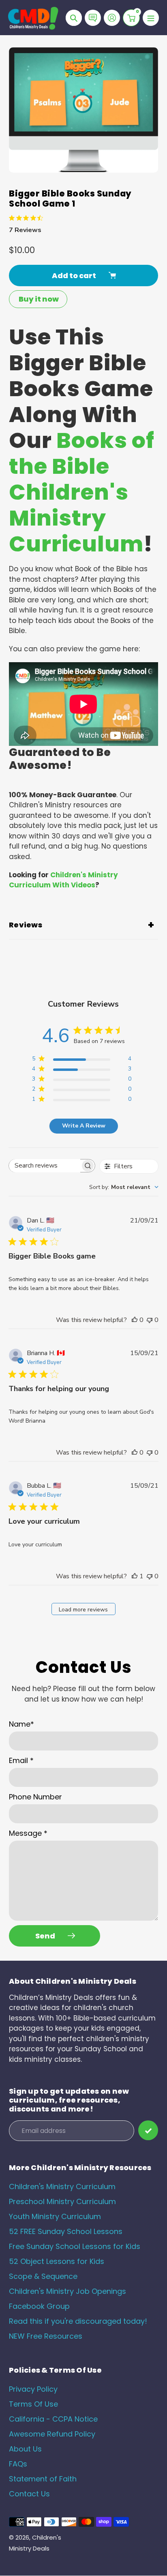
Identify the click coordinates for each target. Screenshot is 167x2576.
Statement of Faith (43, 2479)
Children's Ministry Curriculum (62, 2186)
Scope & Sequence (43, 2276)
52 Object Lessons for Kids (57, 2261)
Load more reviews (83, 1610)
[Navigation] (151, 18)
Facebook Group (39, 2306)
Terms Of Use (33, 2404)
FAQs (18, 2464)
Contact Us (29, 2494)
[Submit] (148, 2130)
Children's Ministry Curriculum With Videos (63, 880)
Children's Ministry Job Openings (67, 2291)
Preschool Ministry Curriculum (62, 2201)
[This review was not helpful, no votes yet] (150, 1320)
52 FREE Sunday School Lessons (66, 2231)
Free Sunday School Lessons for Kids (75, 2246)
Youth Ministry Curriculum (55, 2216)
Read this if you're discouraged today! (78, 2321)
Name (21, 1724)
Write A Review (84, 1126)
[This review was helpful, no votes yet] (135, 1320)
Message (28, 1833)
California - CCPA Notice (53, 2419)
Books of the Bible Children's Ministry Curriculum (82, 492)
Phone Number (35, 1797)
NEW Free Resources (46, 2336)
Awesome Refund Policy (52, 2434)
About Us (25, 2449)
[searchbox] (45, 1166)
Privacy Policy (33, 2389)
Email (21, 1760)
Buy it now (39, 299)
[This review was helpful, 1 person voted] (135, 1576)
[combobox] (124, 1187)
